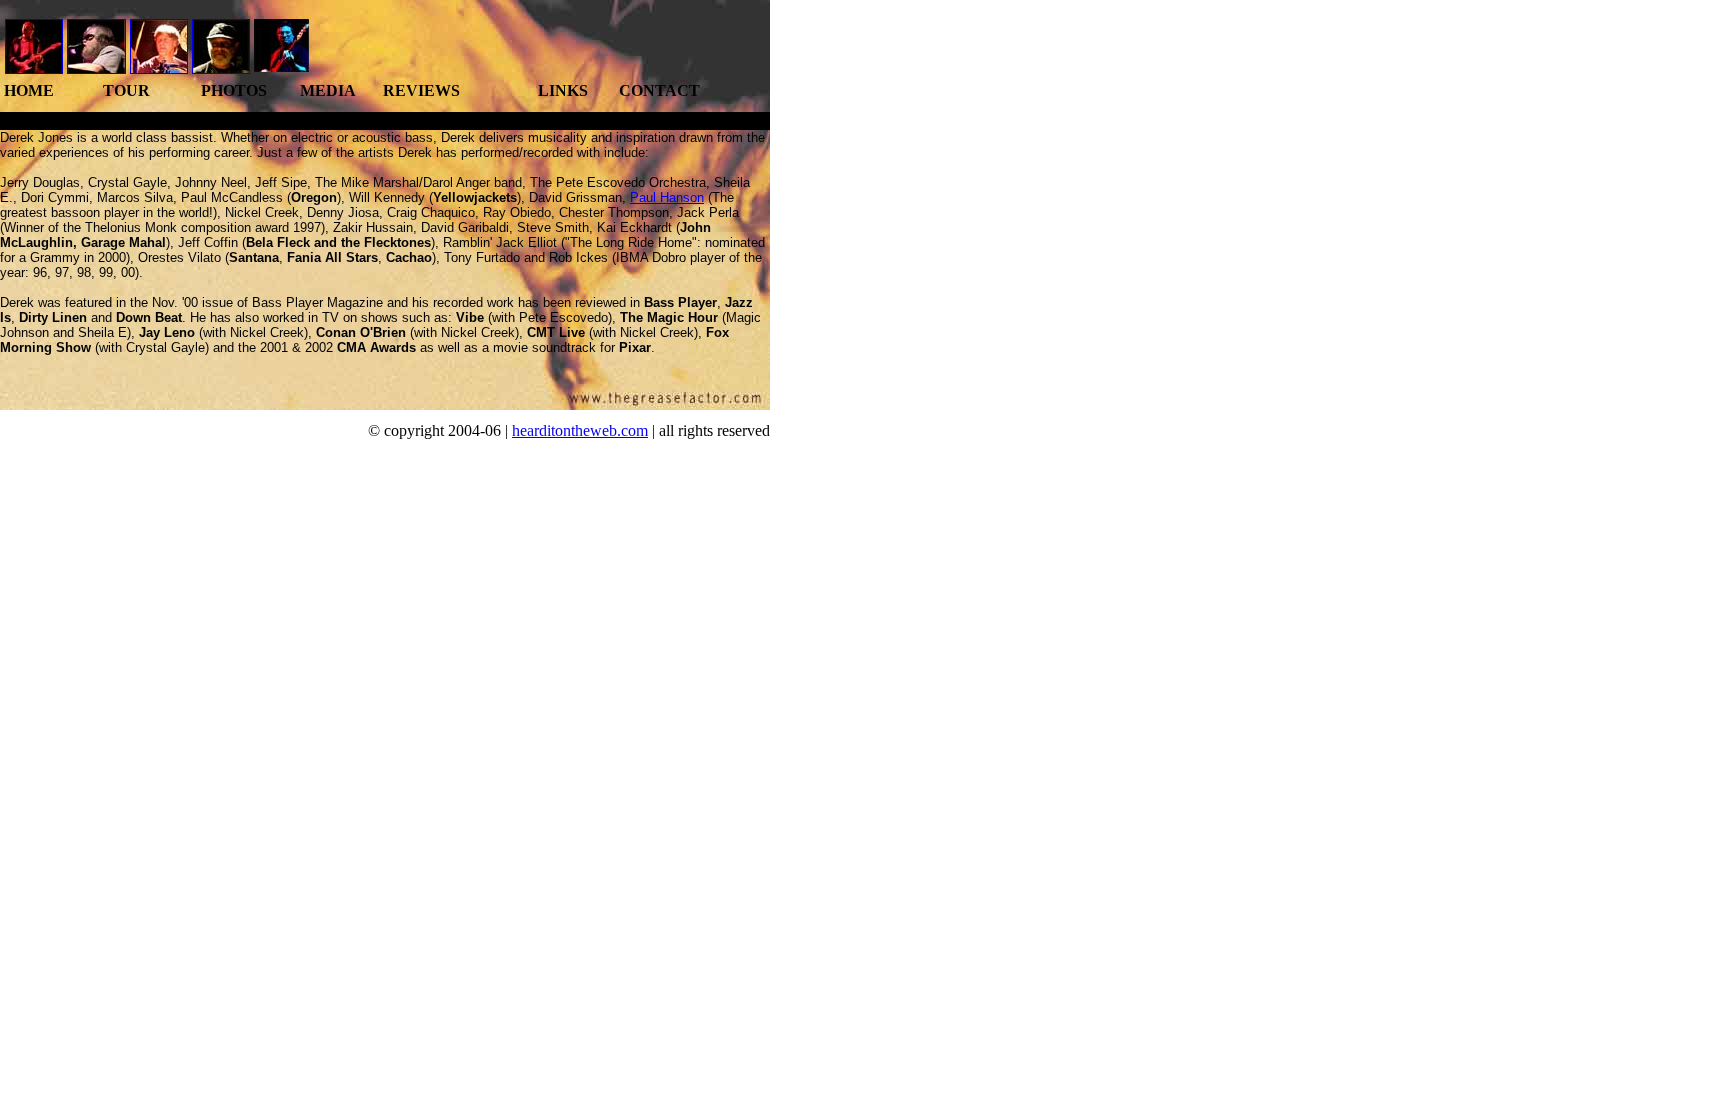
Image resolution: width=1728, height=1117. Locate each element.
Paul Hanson (667, 197)
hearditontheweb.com (580, 430)
